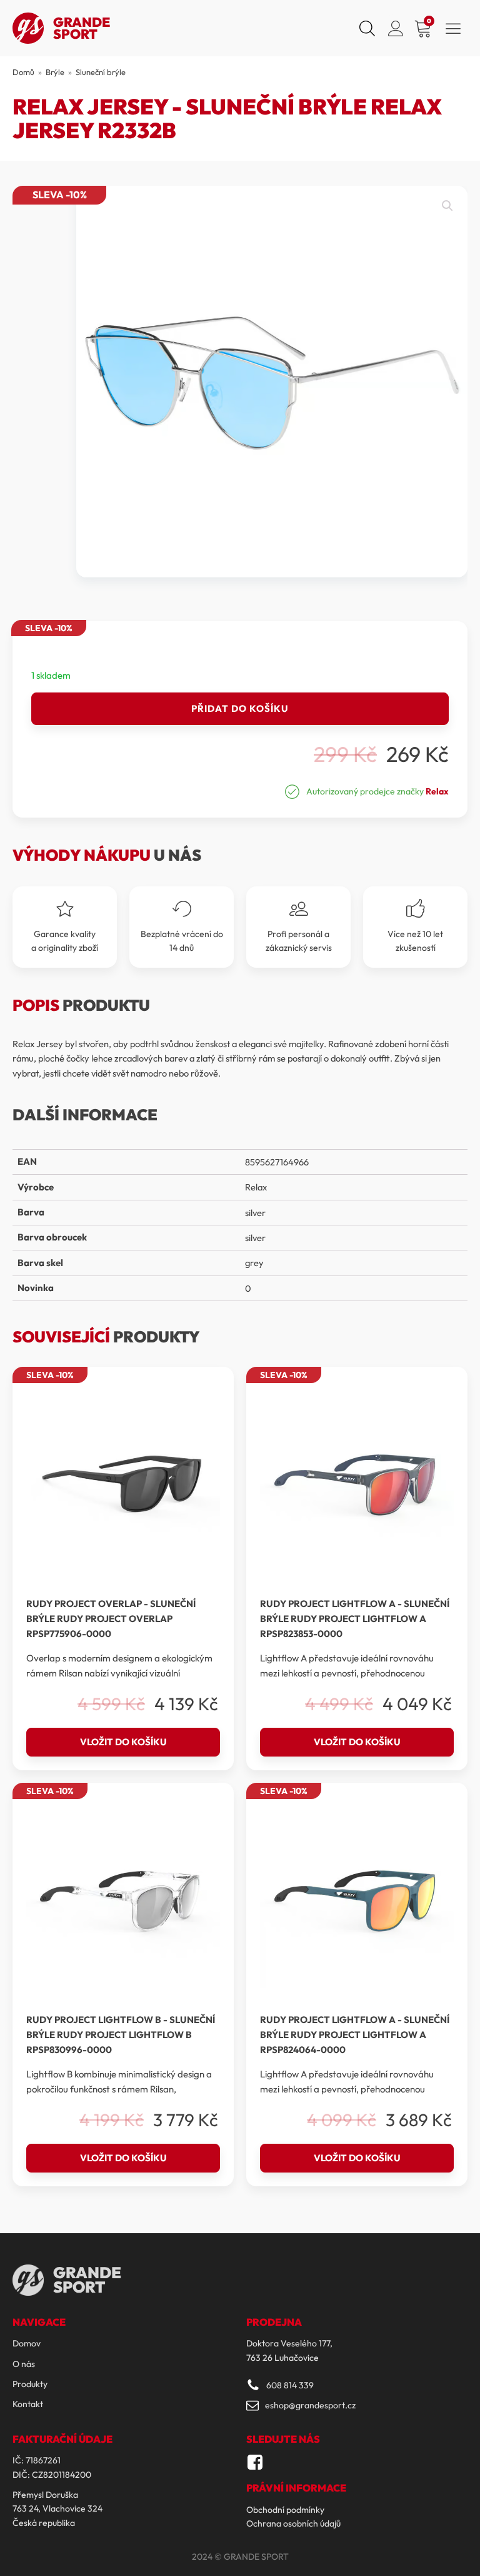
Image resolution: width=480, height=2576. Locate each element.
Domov (27, 2343)
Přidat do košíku (240, 708)
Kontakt (28, 2404)
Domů (23, 72)
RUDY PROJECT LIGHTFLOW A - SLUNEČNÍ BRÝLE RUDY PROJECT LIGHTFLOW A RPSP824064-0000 (355, 2035)
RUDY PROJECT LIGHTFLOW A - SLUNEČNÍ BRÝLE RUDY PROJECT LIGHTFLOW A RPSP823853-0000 (355, 1619)
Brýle (55, 72)
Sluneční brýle (101, 72)
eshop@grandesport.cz (310, 2405)
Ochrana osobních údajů (293, 2523)
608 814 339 (290, 2385)
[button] (447, 206)
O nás (24, 2364)
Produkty (30, 2384)
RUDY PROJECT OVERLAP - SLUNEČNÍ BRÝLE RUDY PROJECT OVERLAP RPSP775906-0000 (111, 1619)
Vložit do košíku (123, 1742)
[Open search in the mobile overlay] (366, 28)
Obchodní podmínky (285, 2510)
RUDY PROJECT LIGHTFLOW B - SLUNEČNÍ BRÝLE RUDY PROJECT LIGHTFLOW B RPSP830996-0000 (121, 2035)
